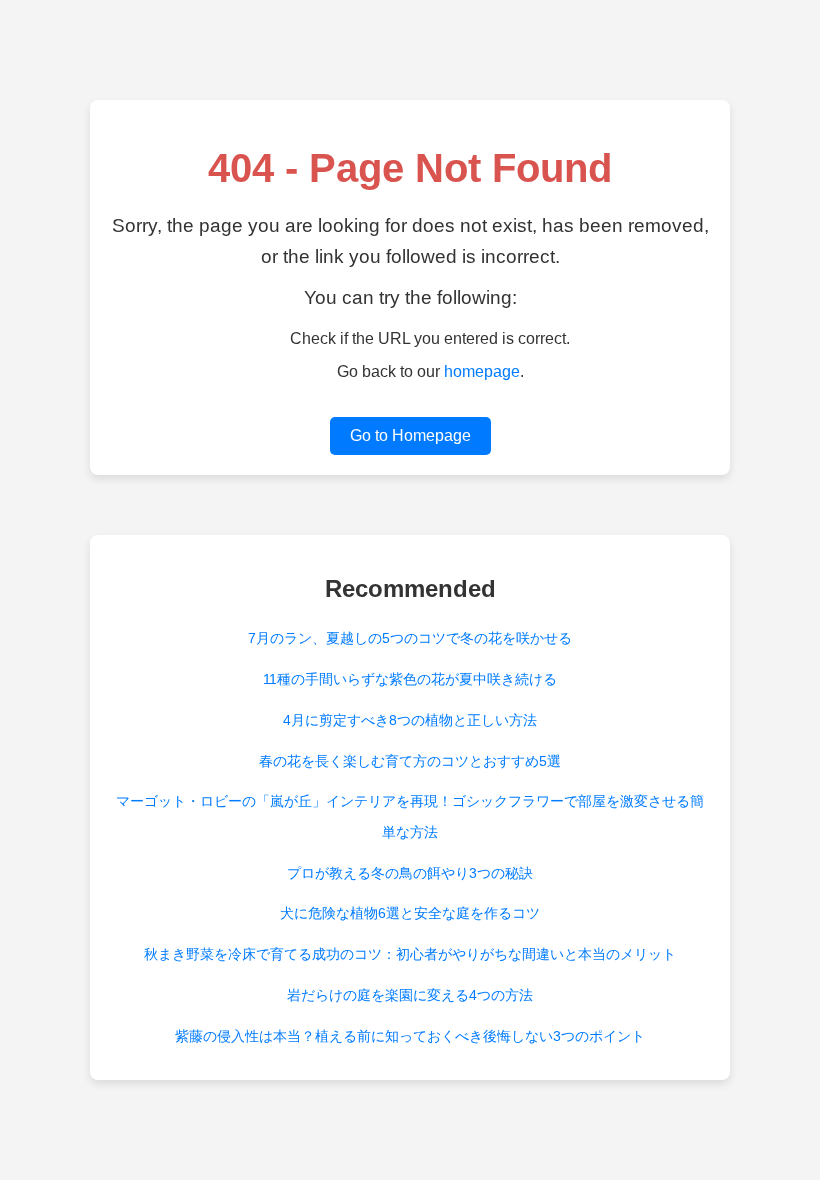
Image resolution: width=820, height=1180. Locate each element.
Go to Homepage (410, 435)
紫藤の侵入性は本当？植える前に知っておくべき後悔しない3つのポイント (410, 1036)
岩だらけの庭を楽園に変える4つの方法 (410, 995)
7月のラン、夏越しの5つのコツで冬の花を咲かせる (410, 638)
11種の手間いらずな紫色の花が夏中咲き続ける (410, 679)
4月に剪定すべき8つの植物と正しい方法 (410, 720)
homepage (482, 371)
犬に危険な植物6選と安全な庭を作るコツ (410, 913)
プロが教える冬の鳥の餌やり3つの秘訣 (410, 873)
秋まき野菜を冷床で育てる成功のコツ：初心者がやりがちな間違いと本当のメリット (410, 954)
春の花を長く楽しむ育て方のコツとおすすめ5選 (410, 761)
